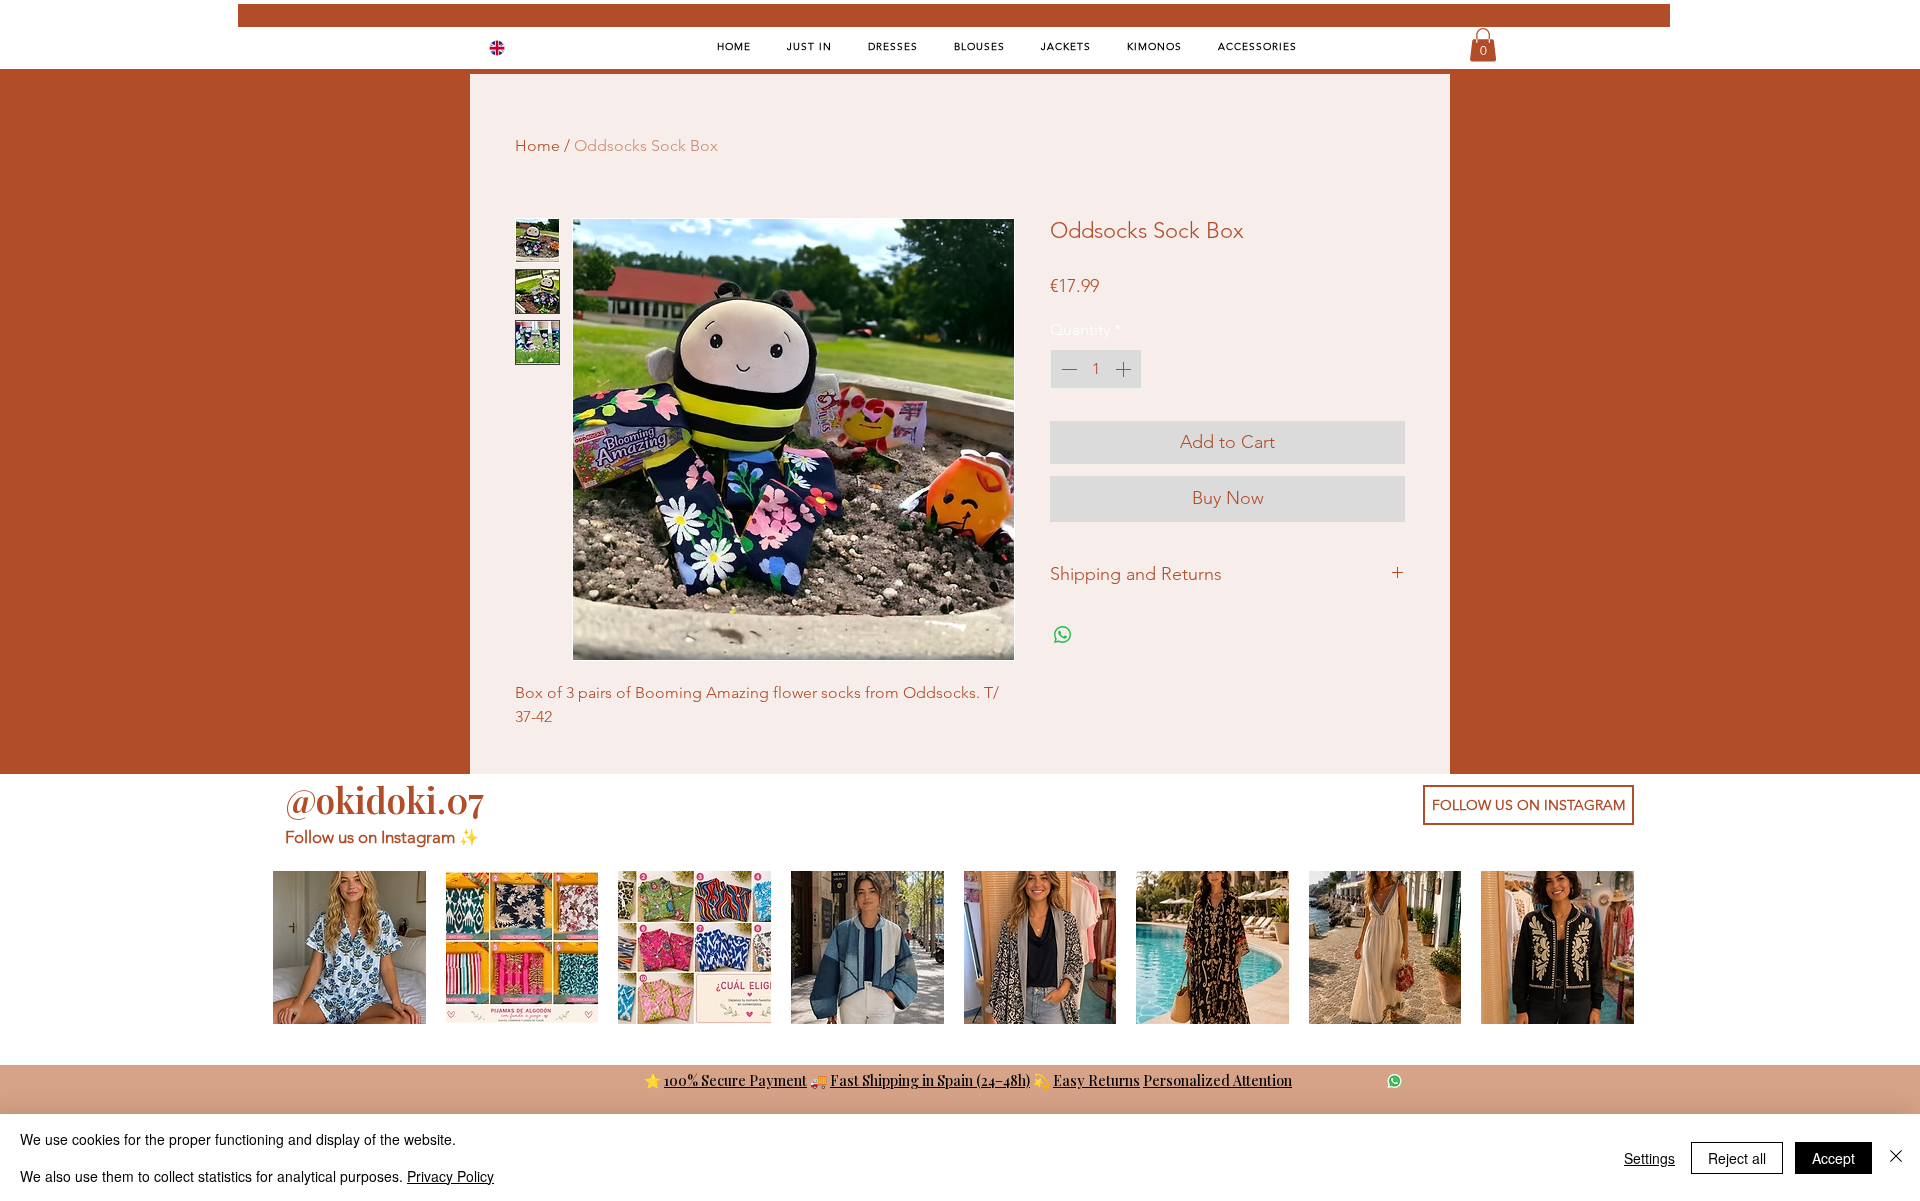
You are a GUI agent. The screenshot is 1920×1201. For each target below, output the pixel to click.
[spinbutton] (1096, 369)
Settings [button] (1649, 1158)
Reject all (1737, 1158)
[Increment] (1125, 369)
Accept (1833, 1158)
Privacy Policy (450, 1176)
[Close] (1896, 1157)
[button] (1483, 44)
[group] (953, 947)
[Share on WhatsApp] (1063, 635)
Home (537, 145)
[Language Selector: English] (510, 47)
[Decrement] (1067, 369)
